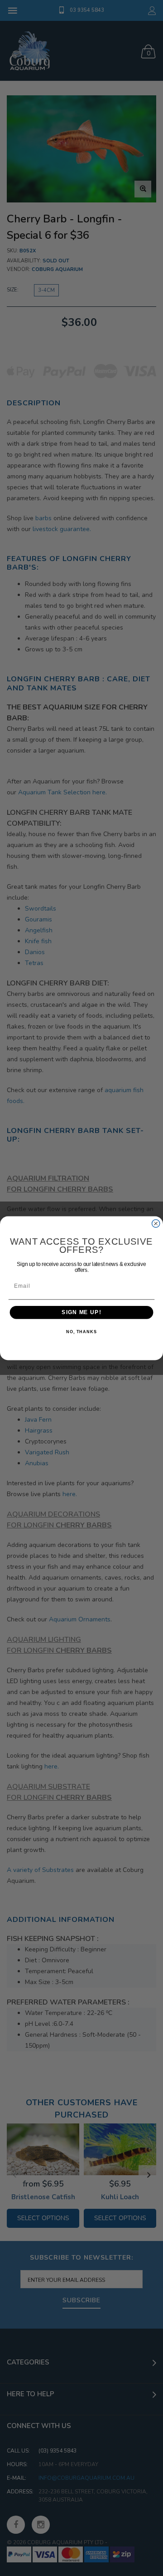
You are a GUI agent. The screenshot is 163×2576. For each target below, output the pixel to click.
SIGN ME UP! (81, 1312)
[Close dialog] (156, 1223)
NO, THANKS (81, 1332)
